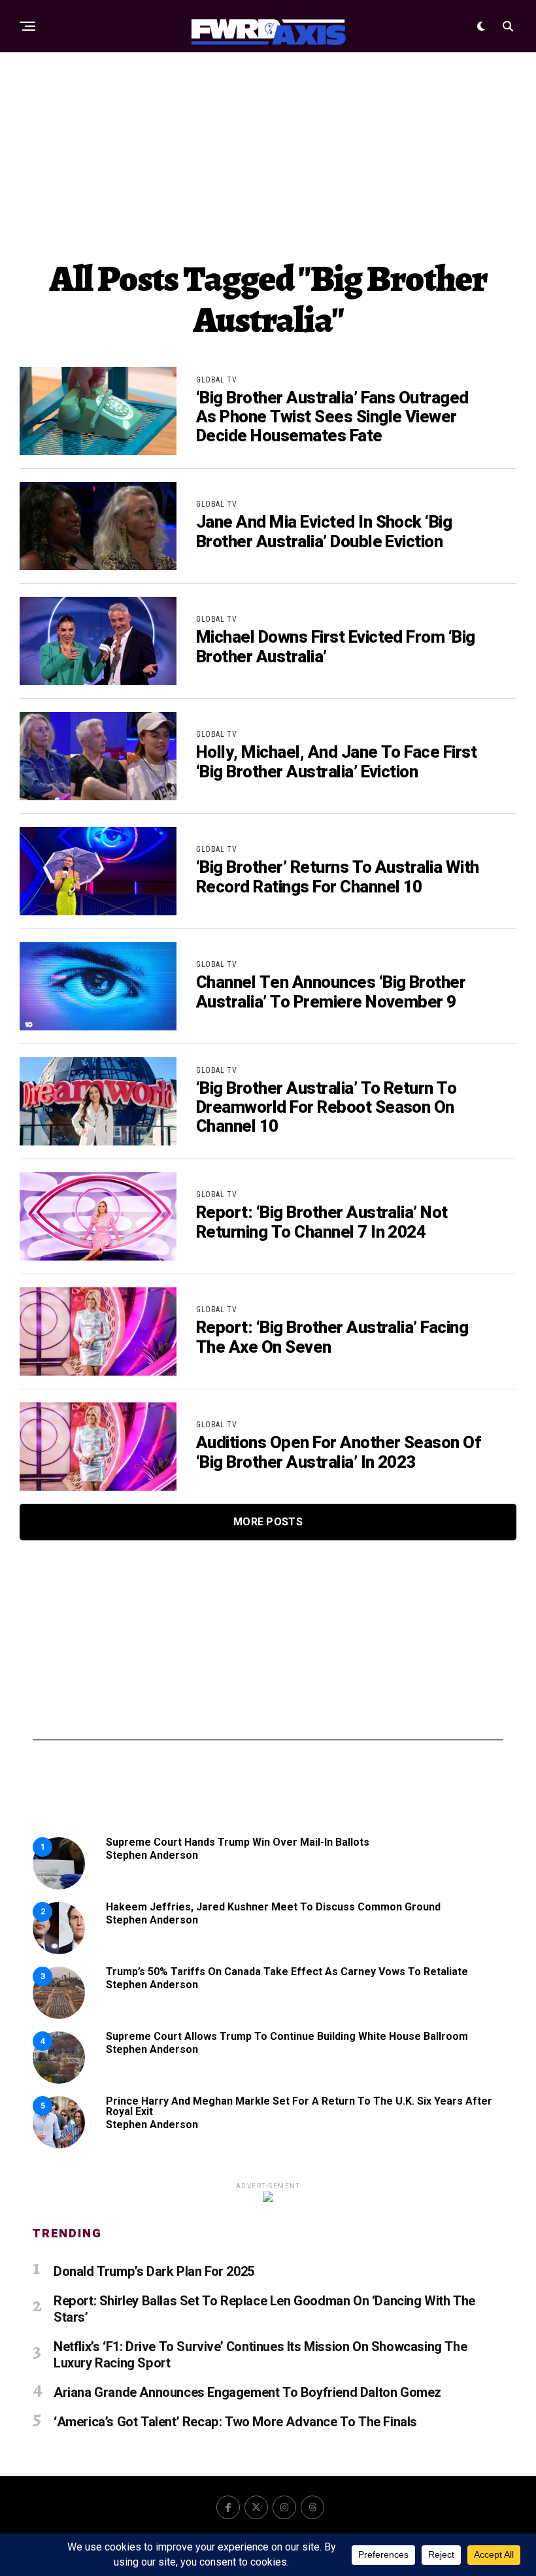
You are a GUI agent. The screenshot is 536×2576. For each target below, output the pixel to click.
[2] (59, 1951)
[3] (59, 2015)
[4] (59, 2080)
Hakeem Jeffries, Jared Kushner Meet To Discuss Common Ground (273, 1907)
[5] (59, 2145)
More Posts (268, 1522)
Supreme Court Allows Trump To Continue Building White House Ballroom (287, 2036)
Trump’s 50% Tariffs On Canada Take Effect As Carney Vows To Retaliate (287, 1972)
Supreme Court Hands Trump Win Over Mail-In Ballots (238, 1842)
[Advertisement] (268, 154)
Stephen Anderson (152, 1855)
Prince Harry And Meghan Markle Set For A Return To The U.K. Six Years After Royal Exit (299, 2106)
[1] (59, 1886)
